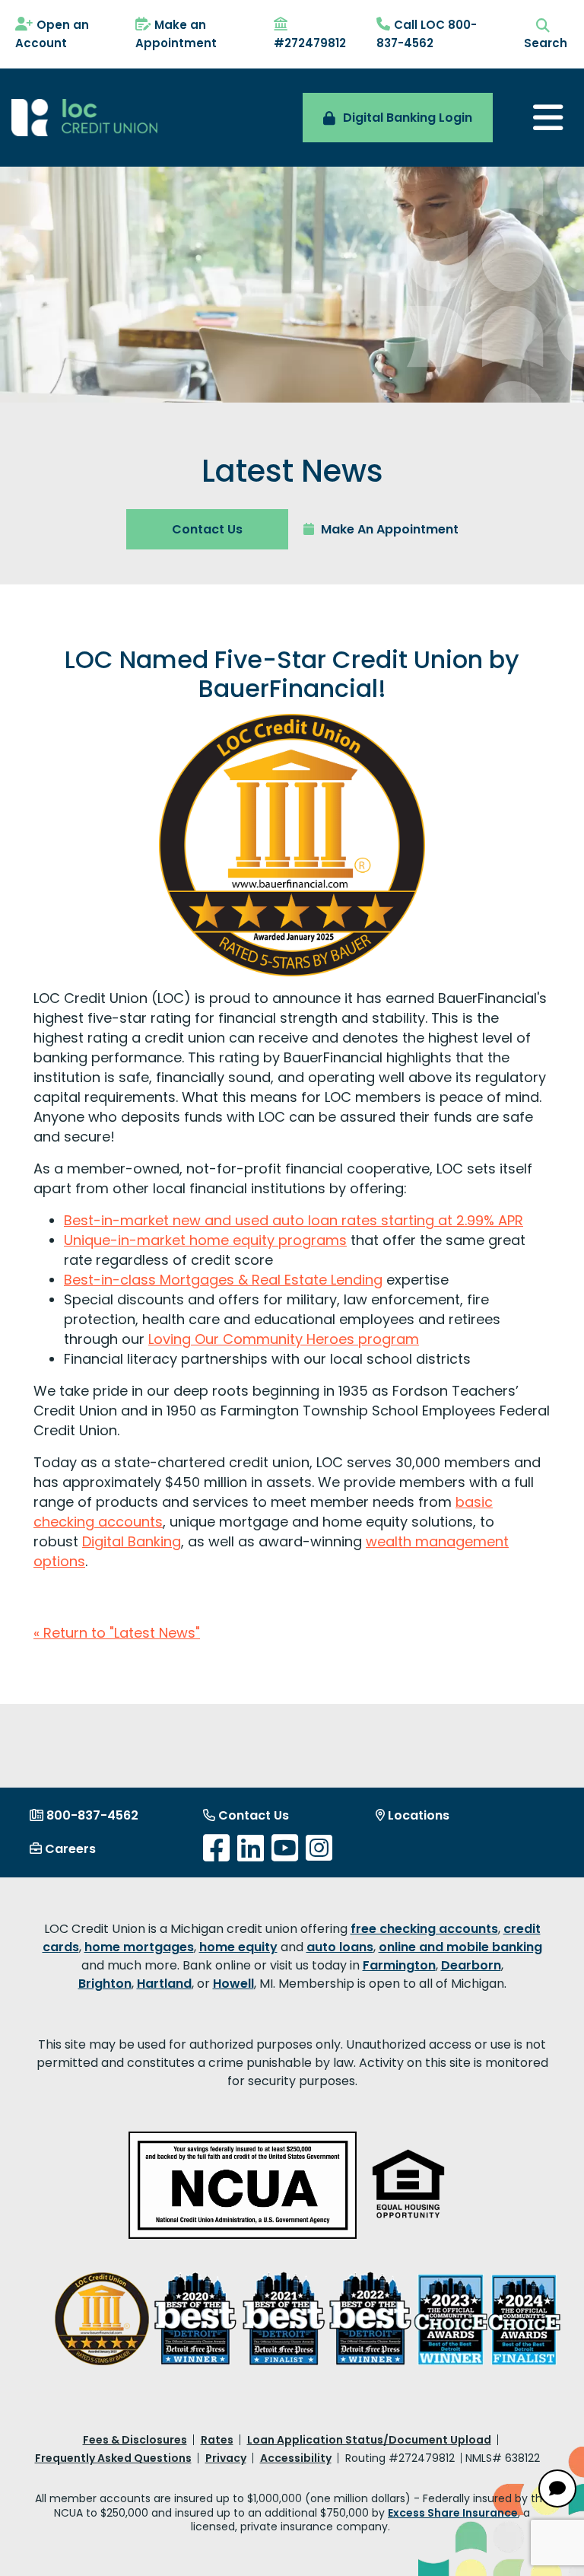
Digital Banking (132, 1541)
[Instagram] (319, 1848)
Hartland (164, 1984)
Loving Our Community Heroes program (284, 1339)
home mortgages (139, 1947)
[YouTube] (285, 1848)
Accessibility (296, 2458)
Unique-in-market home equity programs (205, 1240)
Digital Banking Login (408, 118)
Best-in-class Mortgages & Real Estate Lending (223, 1280)
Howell (233, 1984)
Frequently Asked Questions (113, 2458)
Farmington (399, 1965)
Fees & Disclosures (135, 2440)
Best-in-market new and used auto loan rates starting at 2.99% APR (294, 1220)
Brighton (105, 1984)
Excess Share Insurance (453, 2513)
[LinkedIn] (251, 1848)
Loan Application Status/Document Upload (369, 2440)
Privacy (226, 2458)
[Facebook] (216, 1848)
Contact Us (207, 529)
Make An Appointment (388, 529)
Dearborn (471, 1965)
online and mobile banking (460, 1947)
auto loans (340, 1947)
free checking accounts (424, 1929)
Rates (217, 2440)
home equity (238, 1947)
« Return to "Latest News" (117, 1633)
